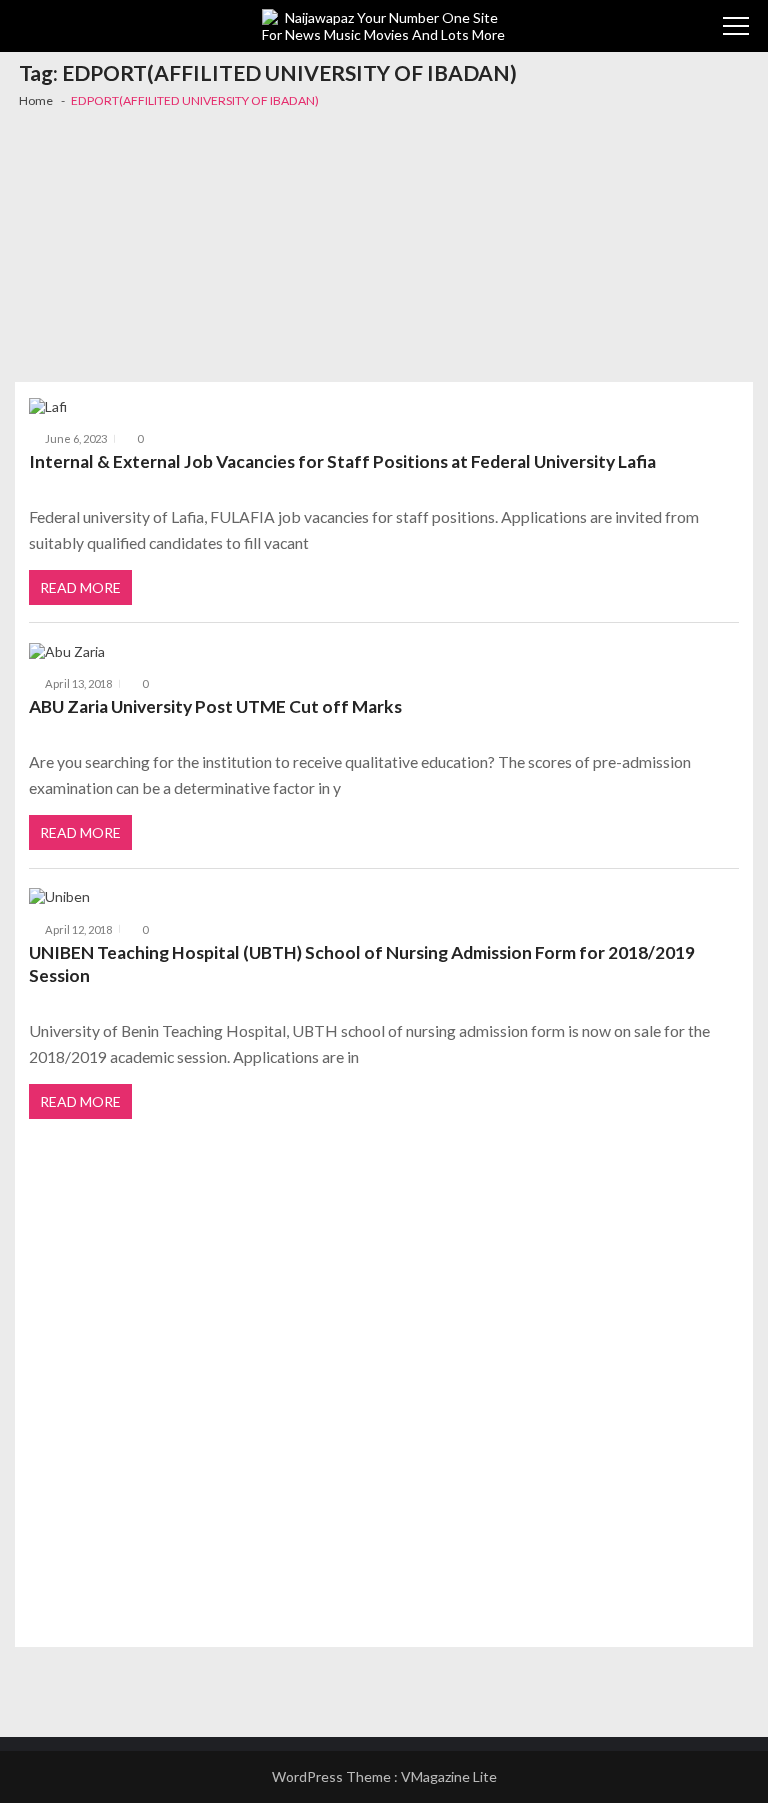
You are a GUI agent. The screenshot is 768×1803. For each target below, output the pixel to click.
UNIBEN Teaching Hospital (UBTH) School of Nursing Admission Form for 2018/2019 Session (362, 964)
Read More (80, 587)
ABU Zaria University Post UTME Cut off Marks (215, 706)
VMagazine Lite (449, 1776)
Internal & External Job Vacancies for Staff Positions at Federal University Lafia (342, 461)
